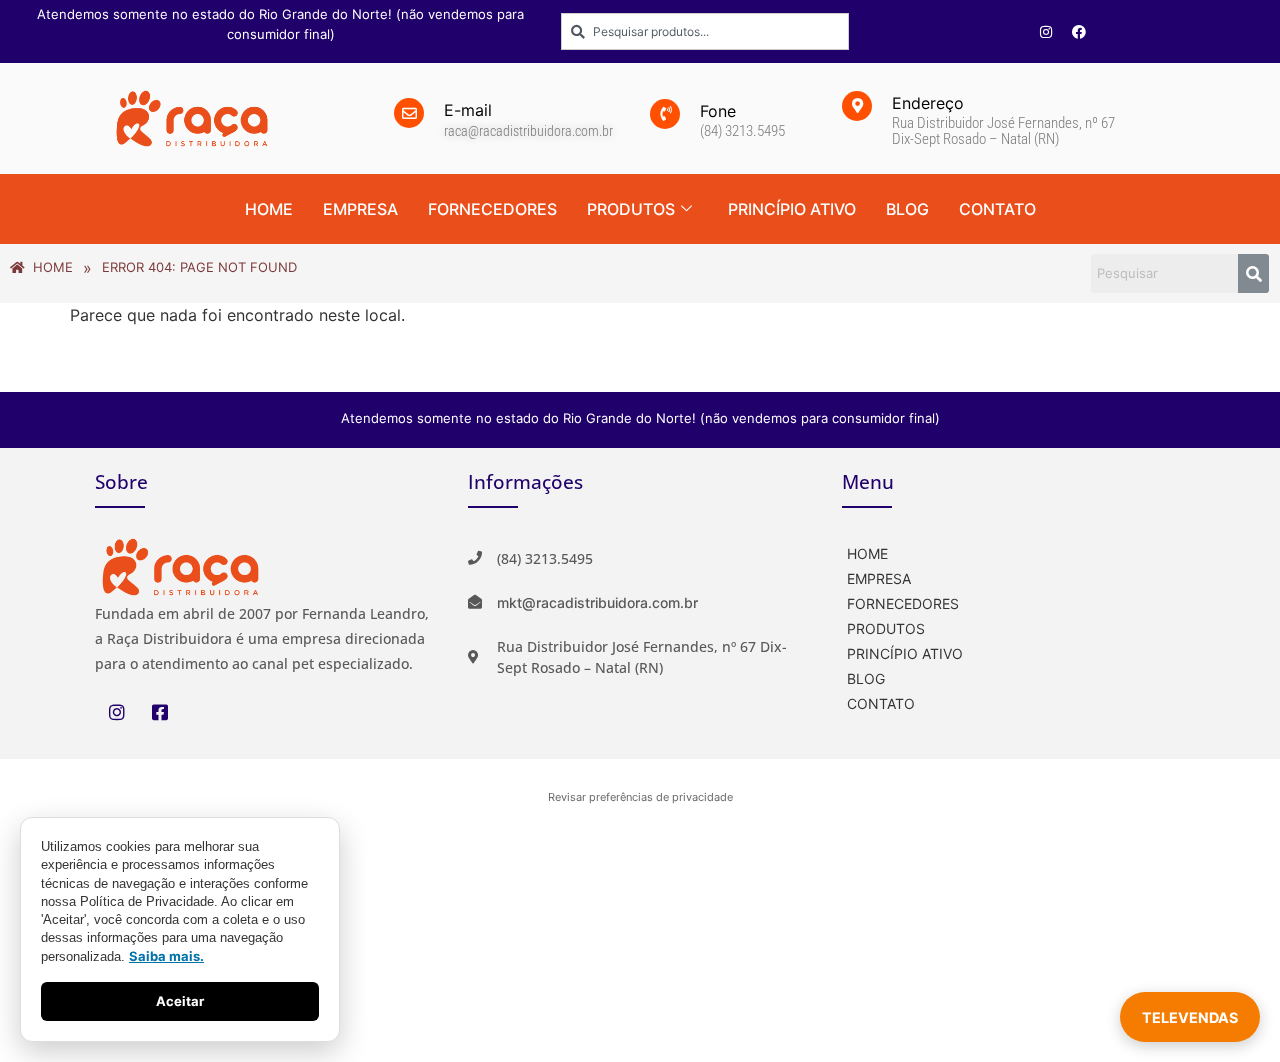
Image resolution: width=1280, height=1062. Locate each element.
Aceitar (180, 1001)
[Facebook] (1079, 32)
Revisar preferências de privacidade (640, 797)
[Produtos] (1013, 626)
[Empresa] (1013, 576)
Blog (907, 209)
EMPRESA (360, 209)
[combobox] (704, 31)
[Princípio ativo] (1013, 651)
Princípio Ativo (792, 209)
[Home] (1013, 551)
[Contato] (1013, 701)
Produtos (631, 209)
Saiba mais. (166, 956)
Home (269, 209)
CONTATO (997, 209)
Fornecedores (492, 209)
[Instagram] (1046, 32)
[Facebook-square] (159, 712)
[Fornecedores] (1013, 601)
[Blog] (1013, 676)
